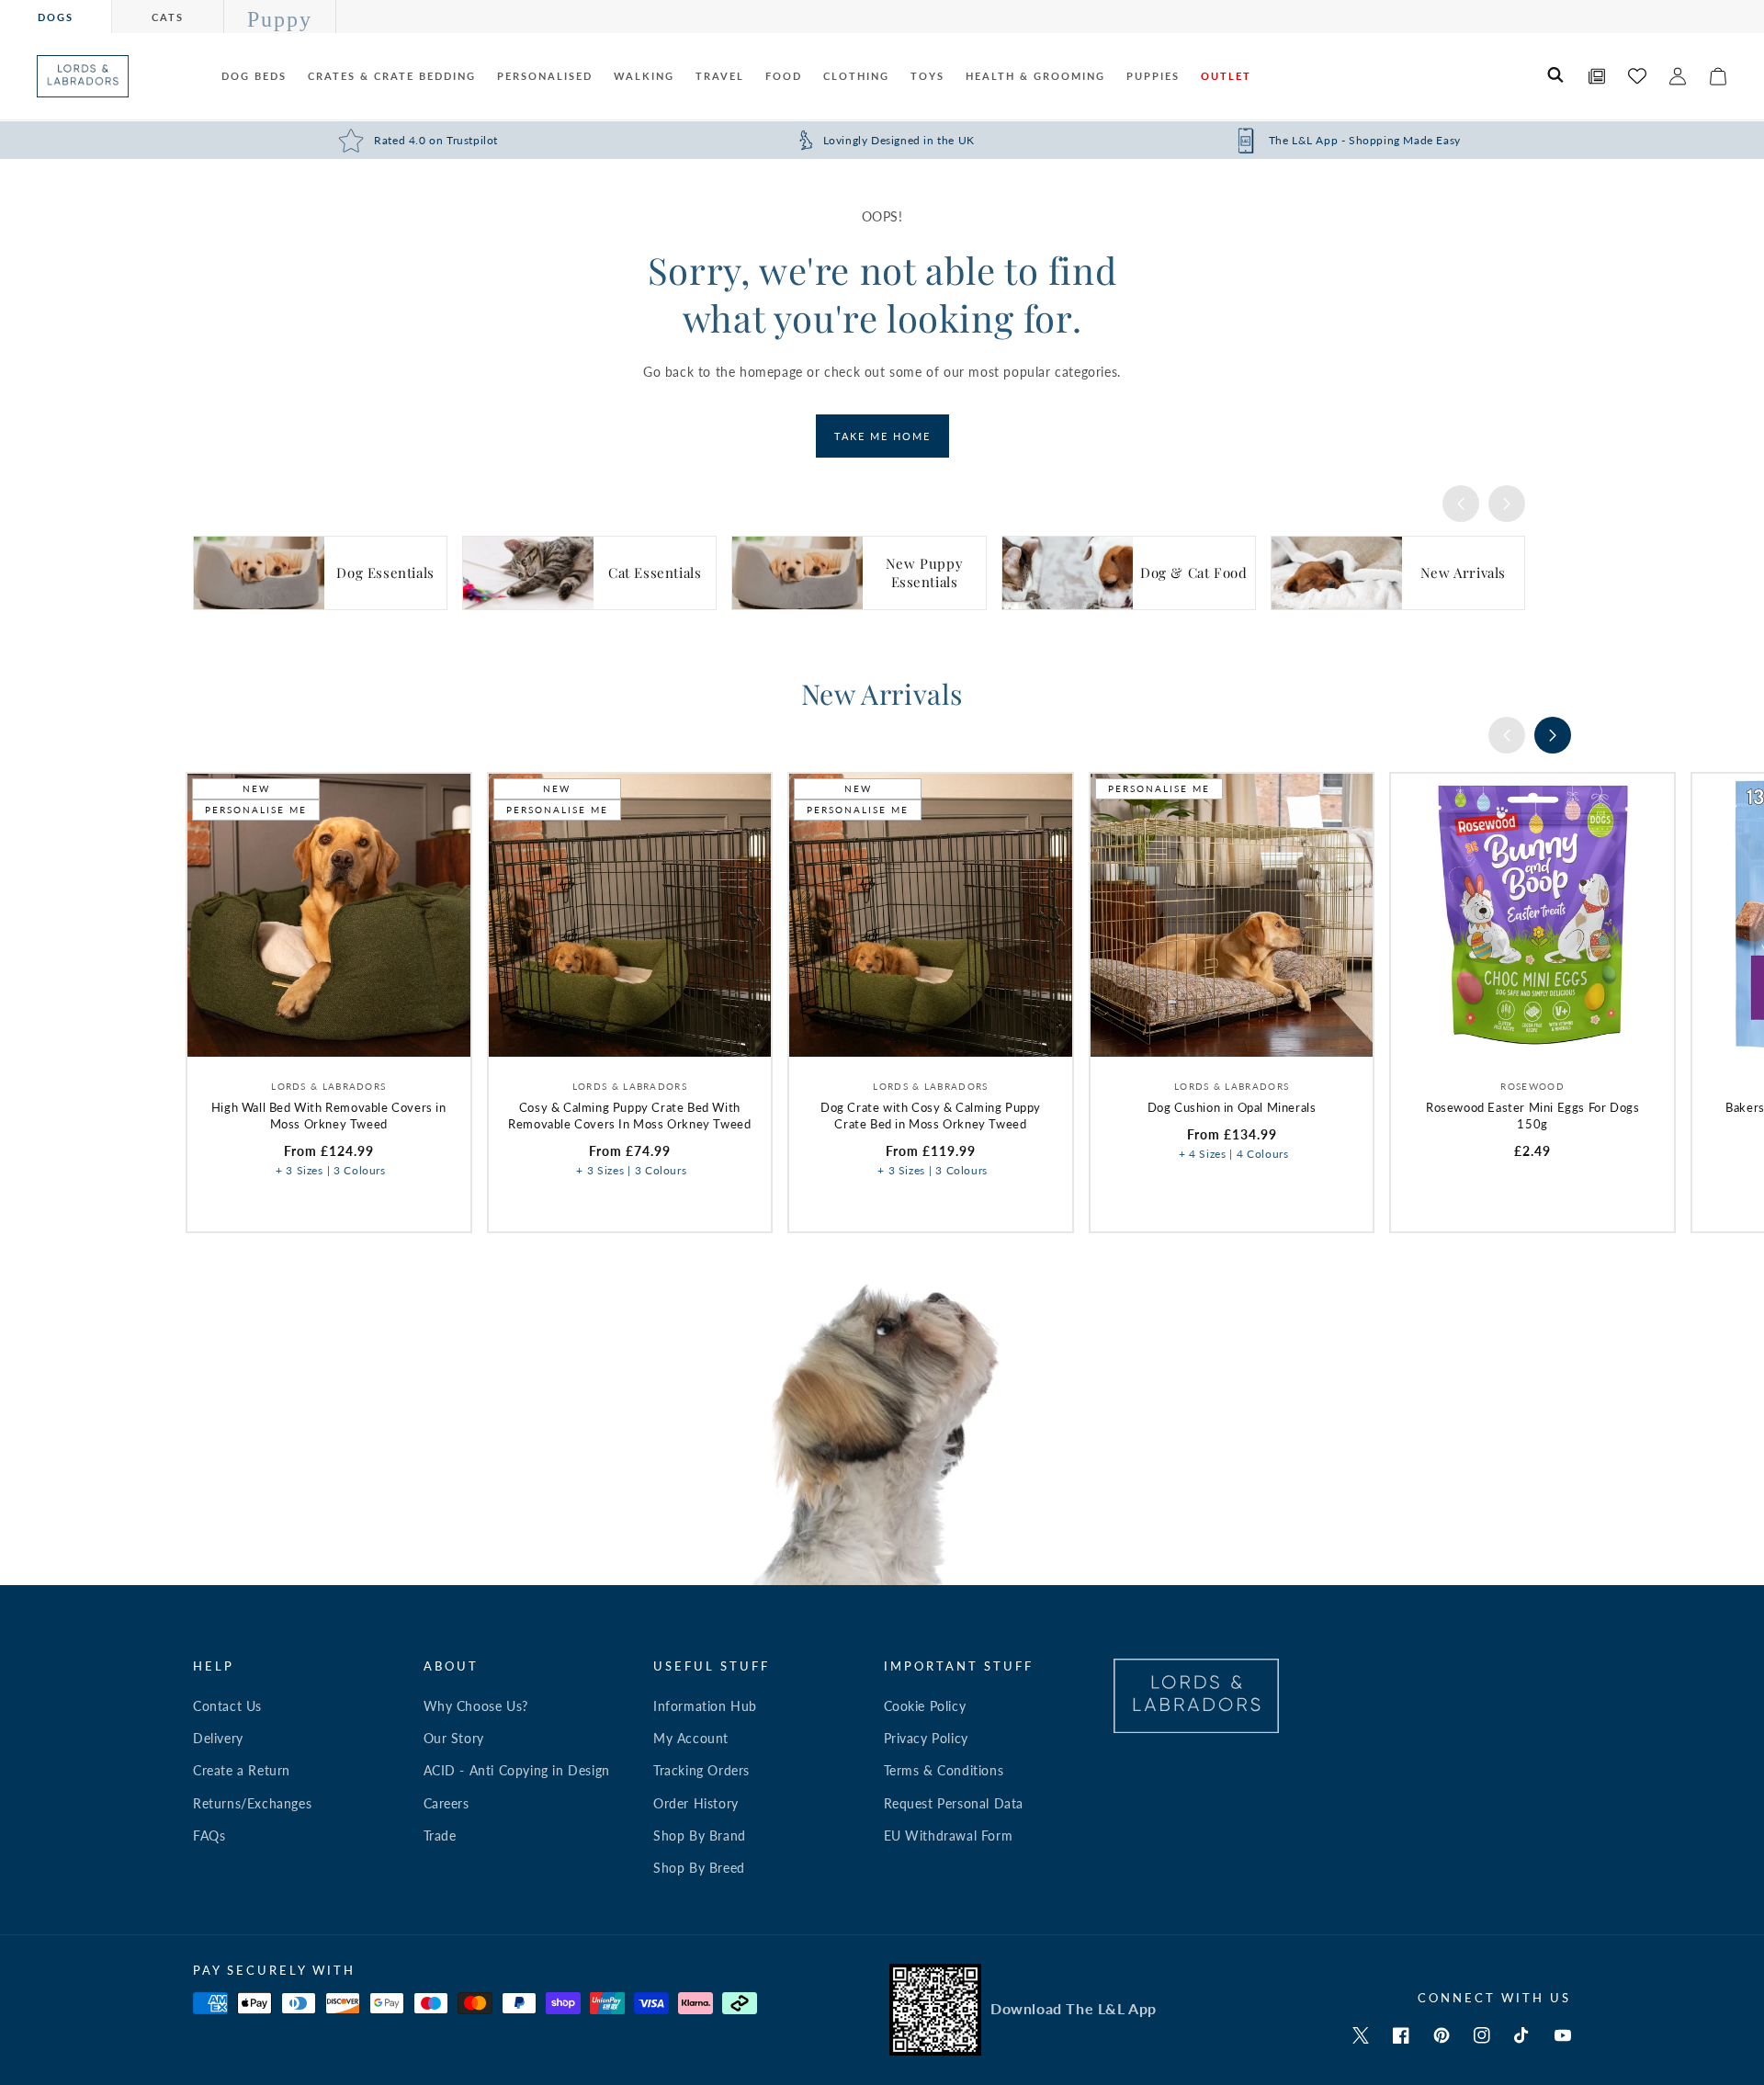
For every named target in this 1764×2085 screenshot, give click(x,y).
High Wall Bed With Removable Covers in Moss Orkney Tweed (329, 1116)
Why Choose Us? (476, 1706)
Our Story (454, 1738)
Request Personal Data (954, 1803)
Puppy (280, 19)
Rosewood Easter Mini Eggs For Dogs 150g (1532, 1116)
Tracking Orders (701, 1770)
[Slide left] (1461, 504)
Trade (440, 1836)
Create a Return (242, 1770)
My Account (691, 1738)
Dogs (56, 17)
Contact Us (227, 1706)
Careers (447, 1803)
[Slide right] (1507, 504)
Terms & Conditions (944, 1770)
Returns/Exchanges (252, 1803)
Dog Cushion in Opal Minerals (1232, 1107)
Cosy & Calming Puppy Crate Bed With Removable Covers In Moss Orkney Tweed (629, 1116)
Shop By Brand (700, 1836)
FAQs (209, 1836)
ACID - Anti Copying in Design (517, 1770)
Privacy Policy (926, 1738)
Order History (696, 1803)
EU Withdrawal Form (949, 1836)
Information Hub (705, 1706)
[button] (1556, 76)
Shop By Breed (699, 1868)
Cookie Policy (925, 1706)
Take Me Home (882, 436)
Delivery (218, 1738)
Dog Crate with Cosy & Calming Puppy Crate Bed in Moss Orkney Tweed (931, 1116)
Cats (168, 17)
